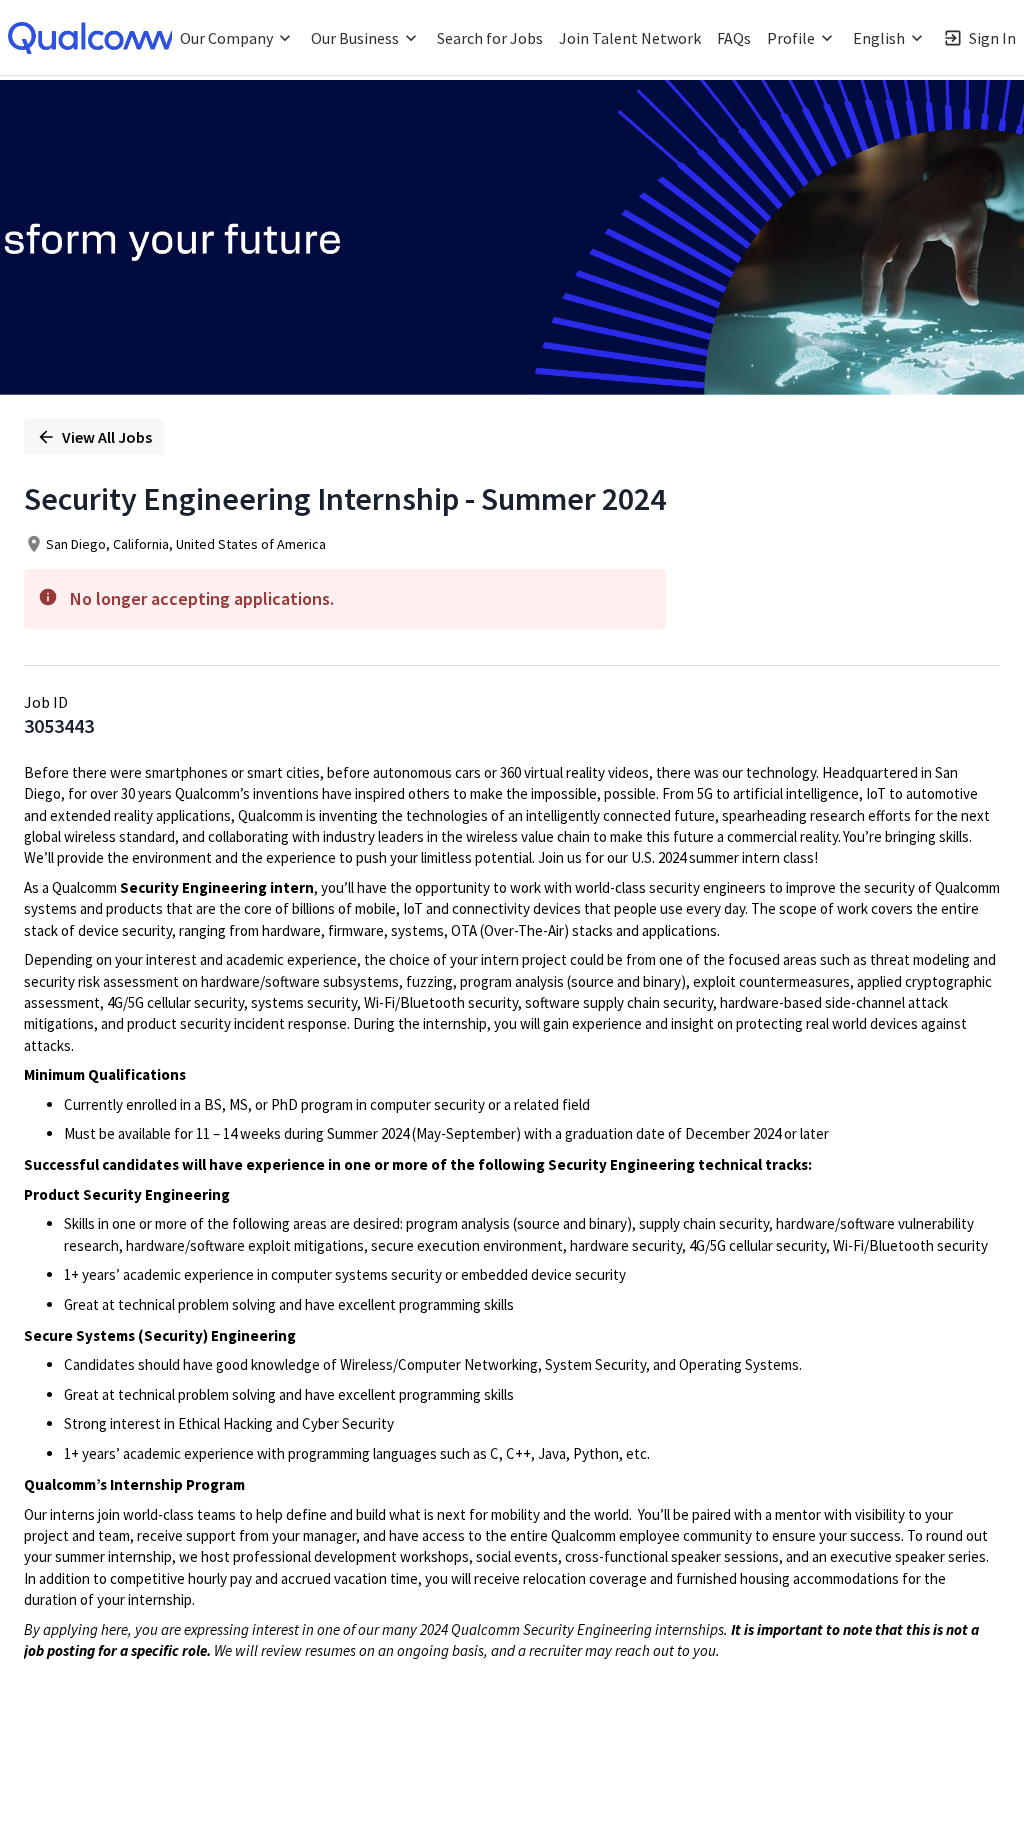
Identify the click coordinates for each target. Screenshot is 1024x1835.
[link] (95, 38)
